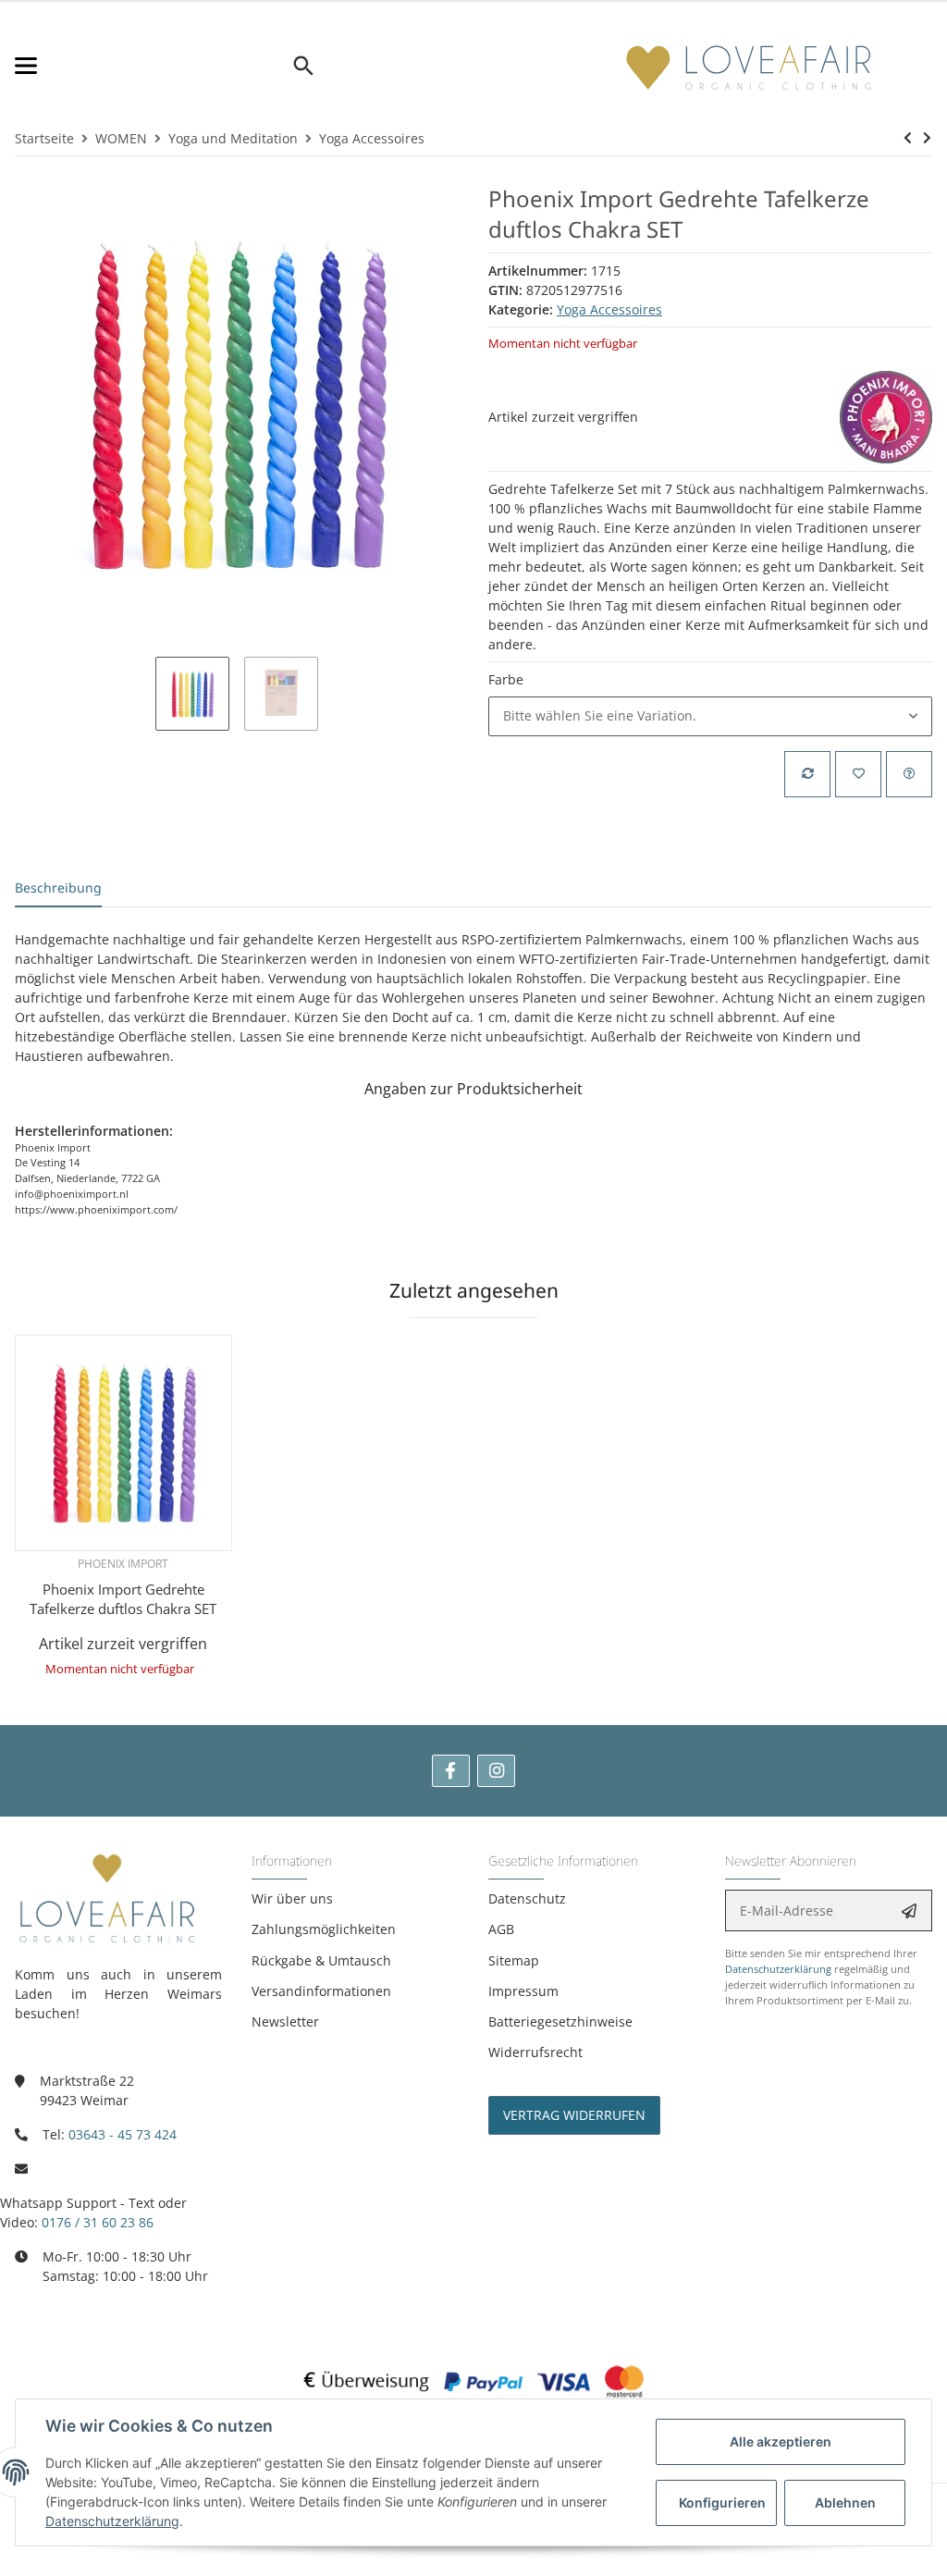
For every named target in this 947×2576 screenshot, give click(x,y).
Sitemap (514, 1960)
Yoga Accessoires (609, 309)
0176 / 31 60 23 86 (98, 2222)
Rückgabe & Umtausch (321, 1960)
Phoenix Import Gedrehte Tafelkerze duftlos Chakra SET (123, 1599)
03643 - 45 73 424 (123, 2134)
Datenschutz (527, 1898)
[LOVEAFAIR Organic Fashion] (749, 66)
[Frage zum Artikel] (909, 774)
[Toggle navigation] (153, 66)
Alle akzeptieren (781, 2441)
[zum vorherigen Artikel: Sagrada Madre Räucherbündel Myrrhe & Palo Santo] (908, 138)
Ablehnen (845, 2502)
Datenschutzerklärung (778, 1969)
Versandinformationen (321, 1991)
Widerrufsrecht (535, 2052)
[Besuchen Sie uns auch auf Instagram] (496, 1771)
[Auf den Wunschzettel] (858, 774)
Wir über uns (292, 1898)
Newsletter (285, 2021)
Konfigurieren (722, 2502)
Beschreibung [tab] (58, 887)
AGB (501, 1929)
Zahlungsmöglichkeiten (324, 1929)
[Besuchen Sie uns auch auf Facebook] (451, 1771)
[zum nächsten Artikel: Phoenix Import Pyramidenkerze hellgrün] (927, 138)
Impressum (523, 1991)
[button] (710, 716)
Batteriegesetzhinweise (560, 2021)
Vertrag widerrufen (574, 2115)
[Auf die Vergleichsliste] (807, 774)
